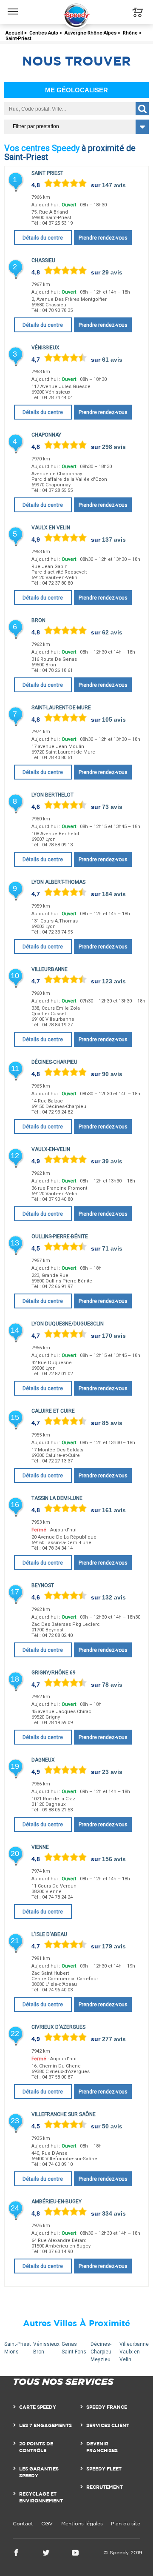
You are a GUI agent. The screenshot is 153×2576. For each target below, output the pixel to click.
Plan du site (126, 2523)
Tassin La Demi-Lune (57, 1498)
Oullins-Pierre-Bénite (60, 1237)
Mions (11, 2352)
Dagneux (43, 1760)
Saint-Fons (74, 2352)
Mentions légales (82, 2523)
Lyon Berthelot (52, 795)
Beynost (43, 1585)
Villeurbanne (50, 969)
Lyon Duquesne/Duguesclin (68, 1324)
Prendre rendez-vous (103, 238)
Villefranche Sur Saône (64, 2114)
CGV (47, 2523)
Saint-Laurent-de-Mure (61, 708)
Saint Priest (47, 173)
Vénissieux (45, 348)
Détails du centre (43, 238)
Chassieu (43, 260)
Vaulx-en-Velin (51, 1149)
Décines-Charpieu (54, 1062)
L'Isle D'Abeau (49, 1934)
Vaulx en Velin (51, 528)
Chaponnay (46, 435)
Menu (13, 5)
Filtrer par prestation (36, 126)
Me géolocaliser (76, 90)
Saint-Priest (18, 2344)
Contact (23, 2523)
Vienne (40, 1847)
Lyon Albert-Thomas (58, 882)
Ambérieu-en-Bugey (57, 2202)
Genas (69, 2344)
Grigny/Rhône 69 (54, 1673)
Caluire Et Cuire (53, 1411)
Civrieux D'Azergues (58, 2027)
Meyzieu (101, 2359)
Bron (38, 620)
